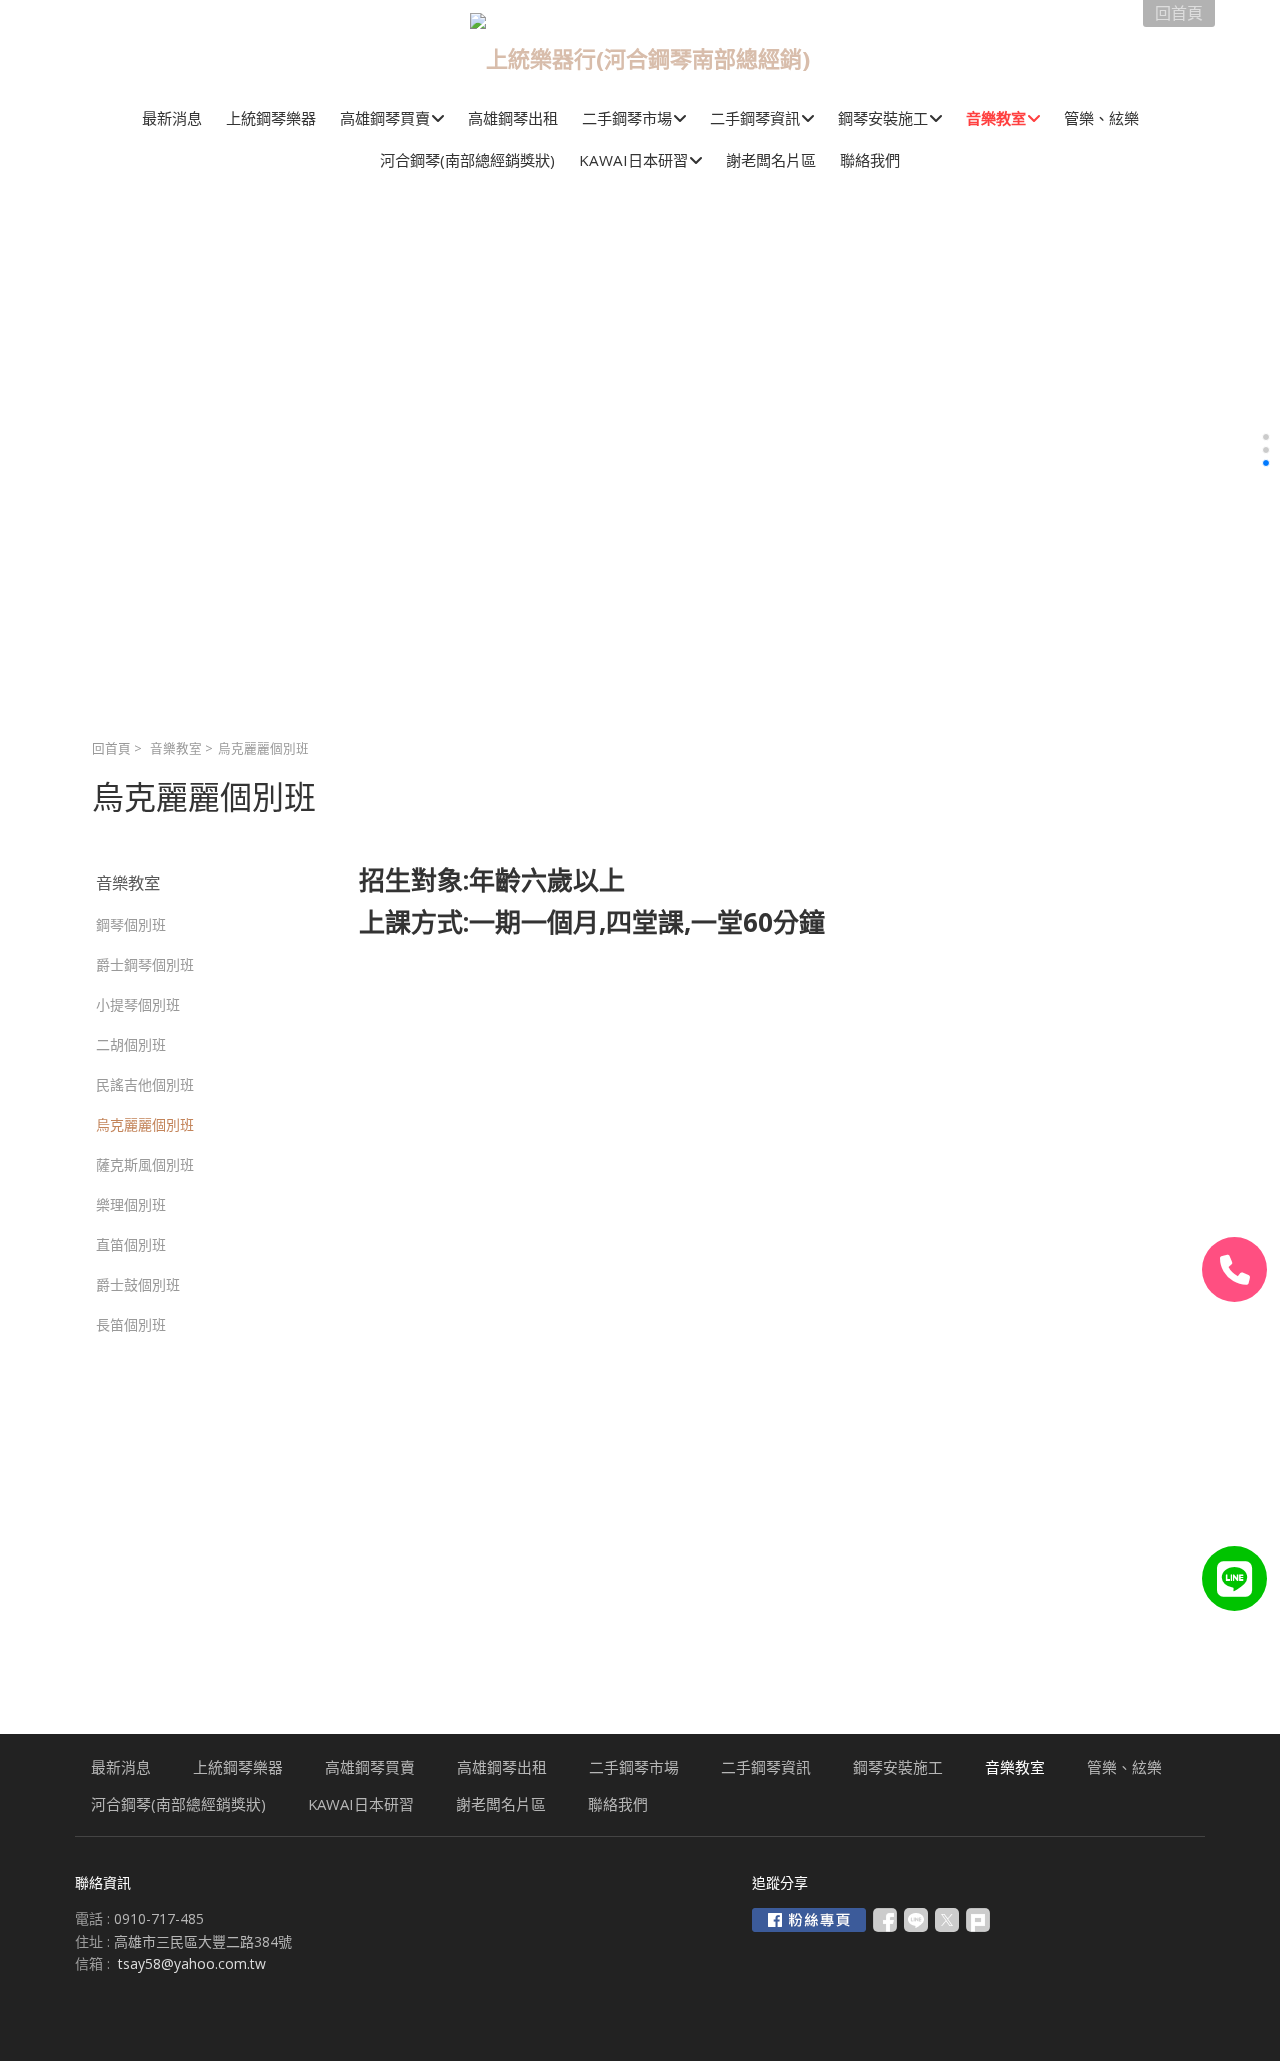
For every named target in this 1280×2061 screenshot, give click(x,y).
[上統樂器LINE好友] (1234, 1578)
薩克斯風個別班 (145, 1164)
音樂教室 (176, 748)
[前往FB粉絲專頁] (809, 1920)
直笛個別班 (131, 1244)
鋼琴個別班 (131, 924)
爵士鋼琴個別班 (145, 964)
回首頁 (111, 748)
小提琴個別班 (138, 1004)
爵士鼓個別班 (138, 1284)
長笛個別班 (131, 1324)
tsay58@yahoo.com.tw (192, 1963)
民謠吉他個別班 (145, 1084)
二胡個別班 (131, 1044)
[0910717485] (1234, 1269)
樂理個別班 (131, 1204)
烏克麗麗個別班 (145, 1124)
